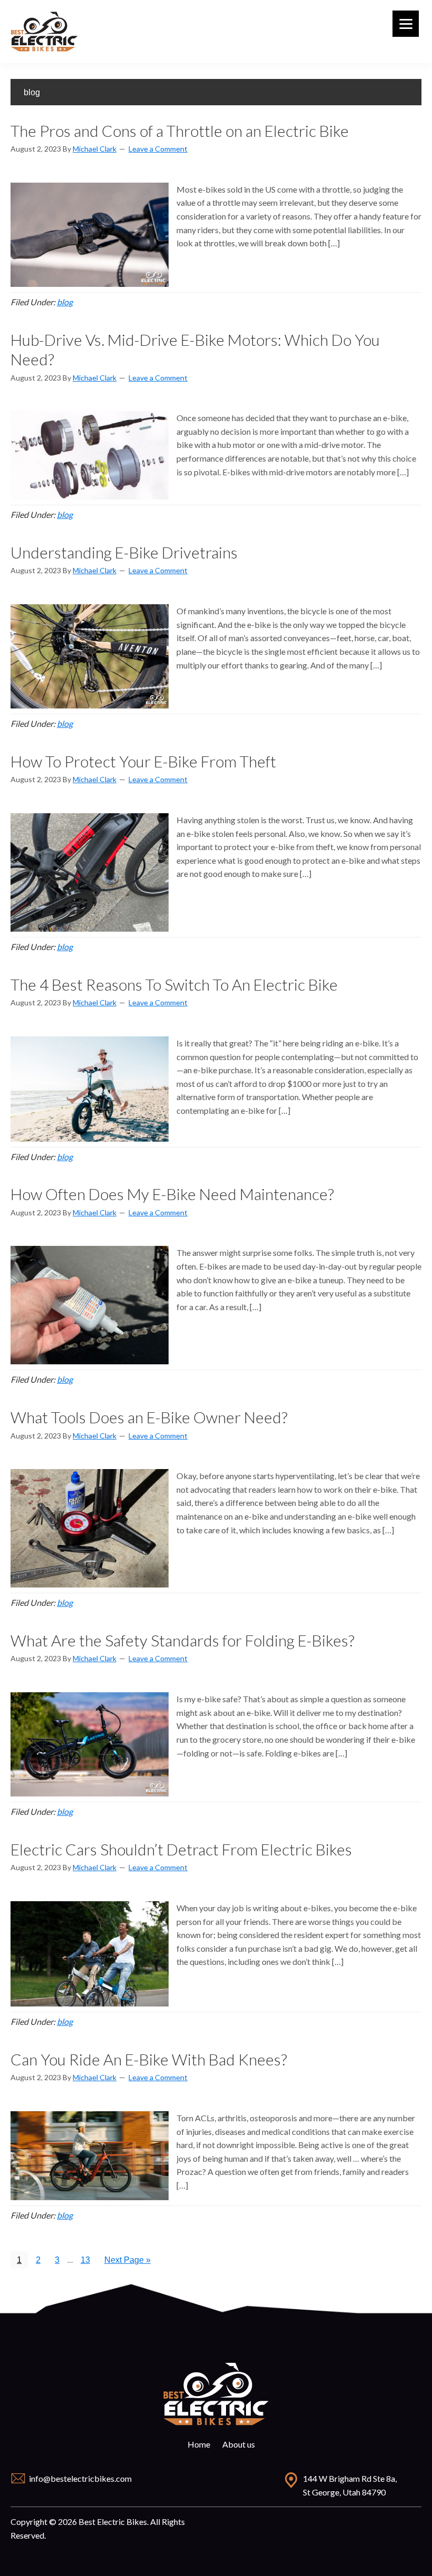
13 (89, 2262)
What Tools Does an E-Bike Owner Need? (149, 1417)
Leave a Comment (158, 149)
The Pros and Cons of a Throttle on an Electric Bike (180, 131)
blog (65, 302)
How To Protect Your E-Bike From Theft (143, 761)
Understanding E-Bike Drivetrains (124, 552)
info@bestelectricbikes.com (80, 2478)
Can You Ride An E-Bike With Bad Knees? (149, 2059)
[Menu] (406, 24)
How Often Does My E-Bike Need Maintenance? (172, 1194)
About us (239, 2444)
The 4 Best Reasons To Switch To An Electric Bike (174, 984)
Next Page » (127, 2262)
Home (199, 2444)
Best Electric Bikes (45, 32)
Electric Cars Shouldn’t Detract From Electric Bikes (181, 1849)
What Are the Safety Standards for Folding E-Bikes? (183, 1640)
